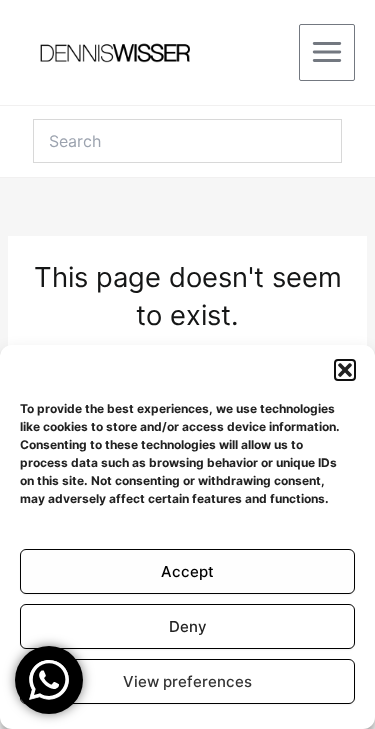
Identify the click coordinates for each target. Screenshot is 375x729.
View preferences (187, 681)
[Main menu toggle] (327, 52)
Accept (187, 571)
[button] (345, 370)
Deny (188, 626)
